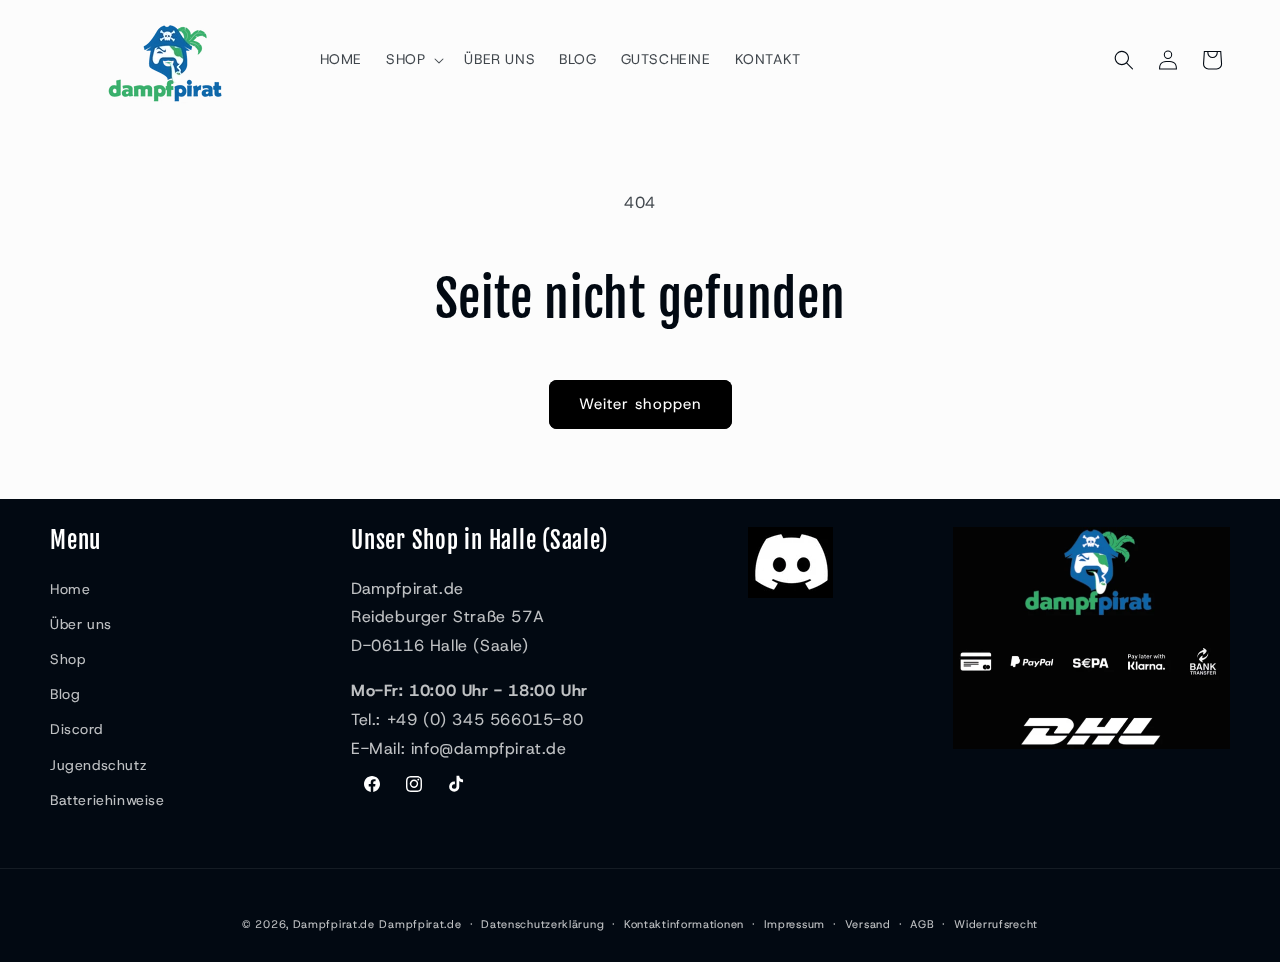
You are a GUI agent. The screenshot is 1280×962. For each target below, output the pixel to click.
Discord (76, 729)
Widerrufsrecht (996, 924)
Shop (67, 659)
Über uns (81, 624)
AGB (922, 924)
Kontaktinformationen (684, 924)
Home (70, 589)
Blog (65, 694)
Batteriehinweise (107, 800)
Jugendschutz (98, 765)
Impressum (794, 924)
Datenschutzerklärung (542, 924)
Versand (868, 924)
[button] (413, 59)
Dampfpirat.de (334, 924)
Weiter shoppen (640, 404)
